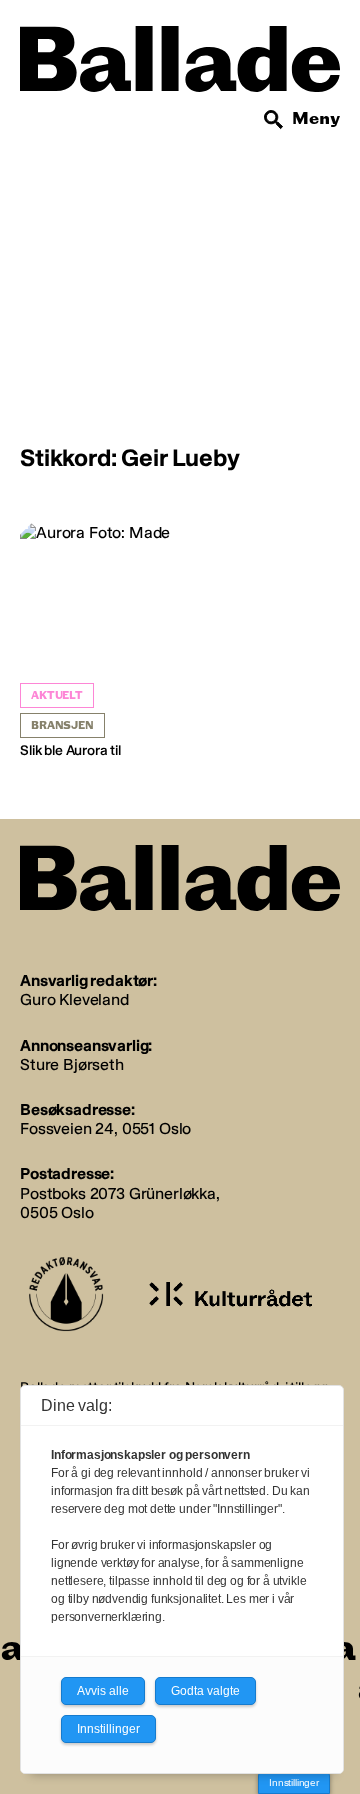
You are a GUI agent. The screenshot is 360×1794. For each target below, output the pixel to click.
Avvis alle (103, 1691)
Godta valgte (205, 1691)
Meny (316, 118)
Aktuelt (57, 695)
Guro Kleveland (74, 999)
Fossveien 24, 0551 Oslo (105, 1128)
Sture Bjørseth (72, 1064)
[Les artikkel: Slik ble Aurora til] (97, 641)
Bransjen (62, 725)
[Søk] (274, 120)
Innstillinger (294, 1782)
